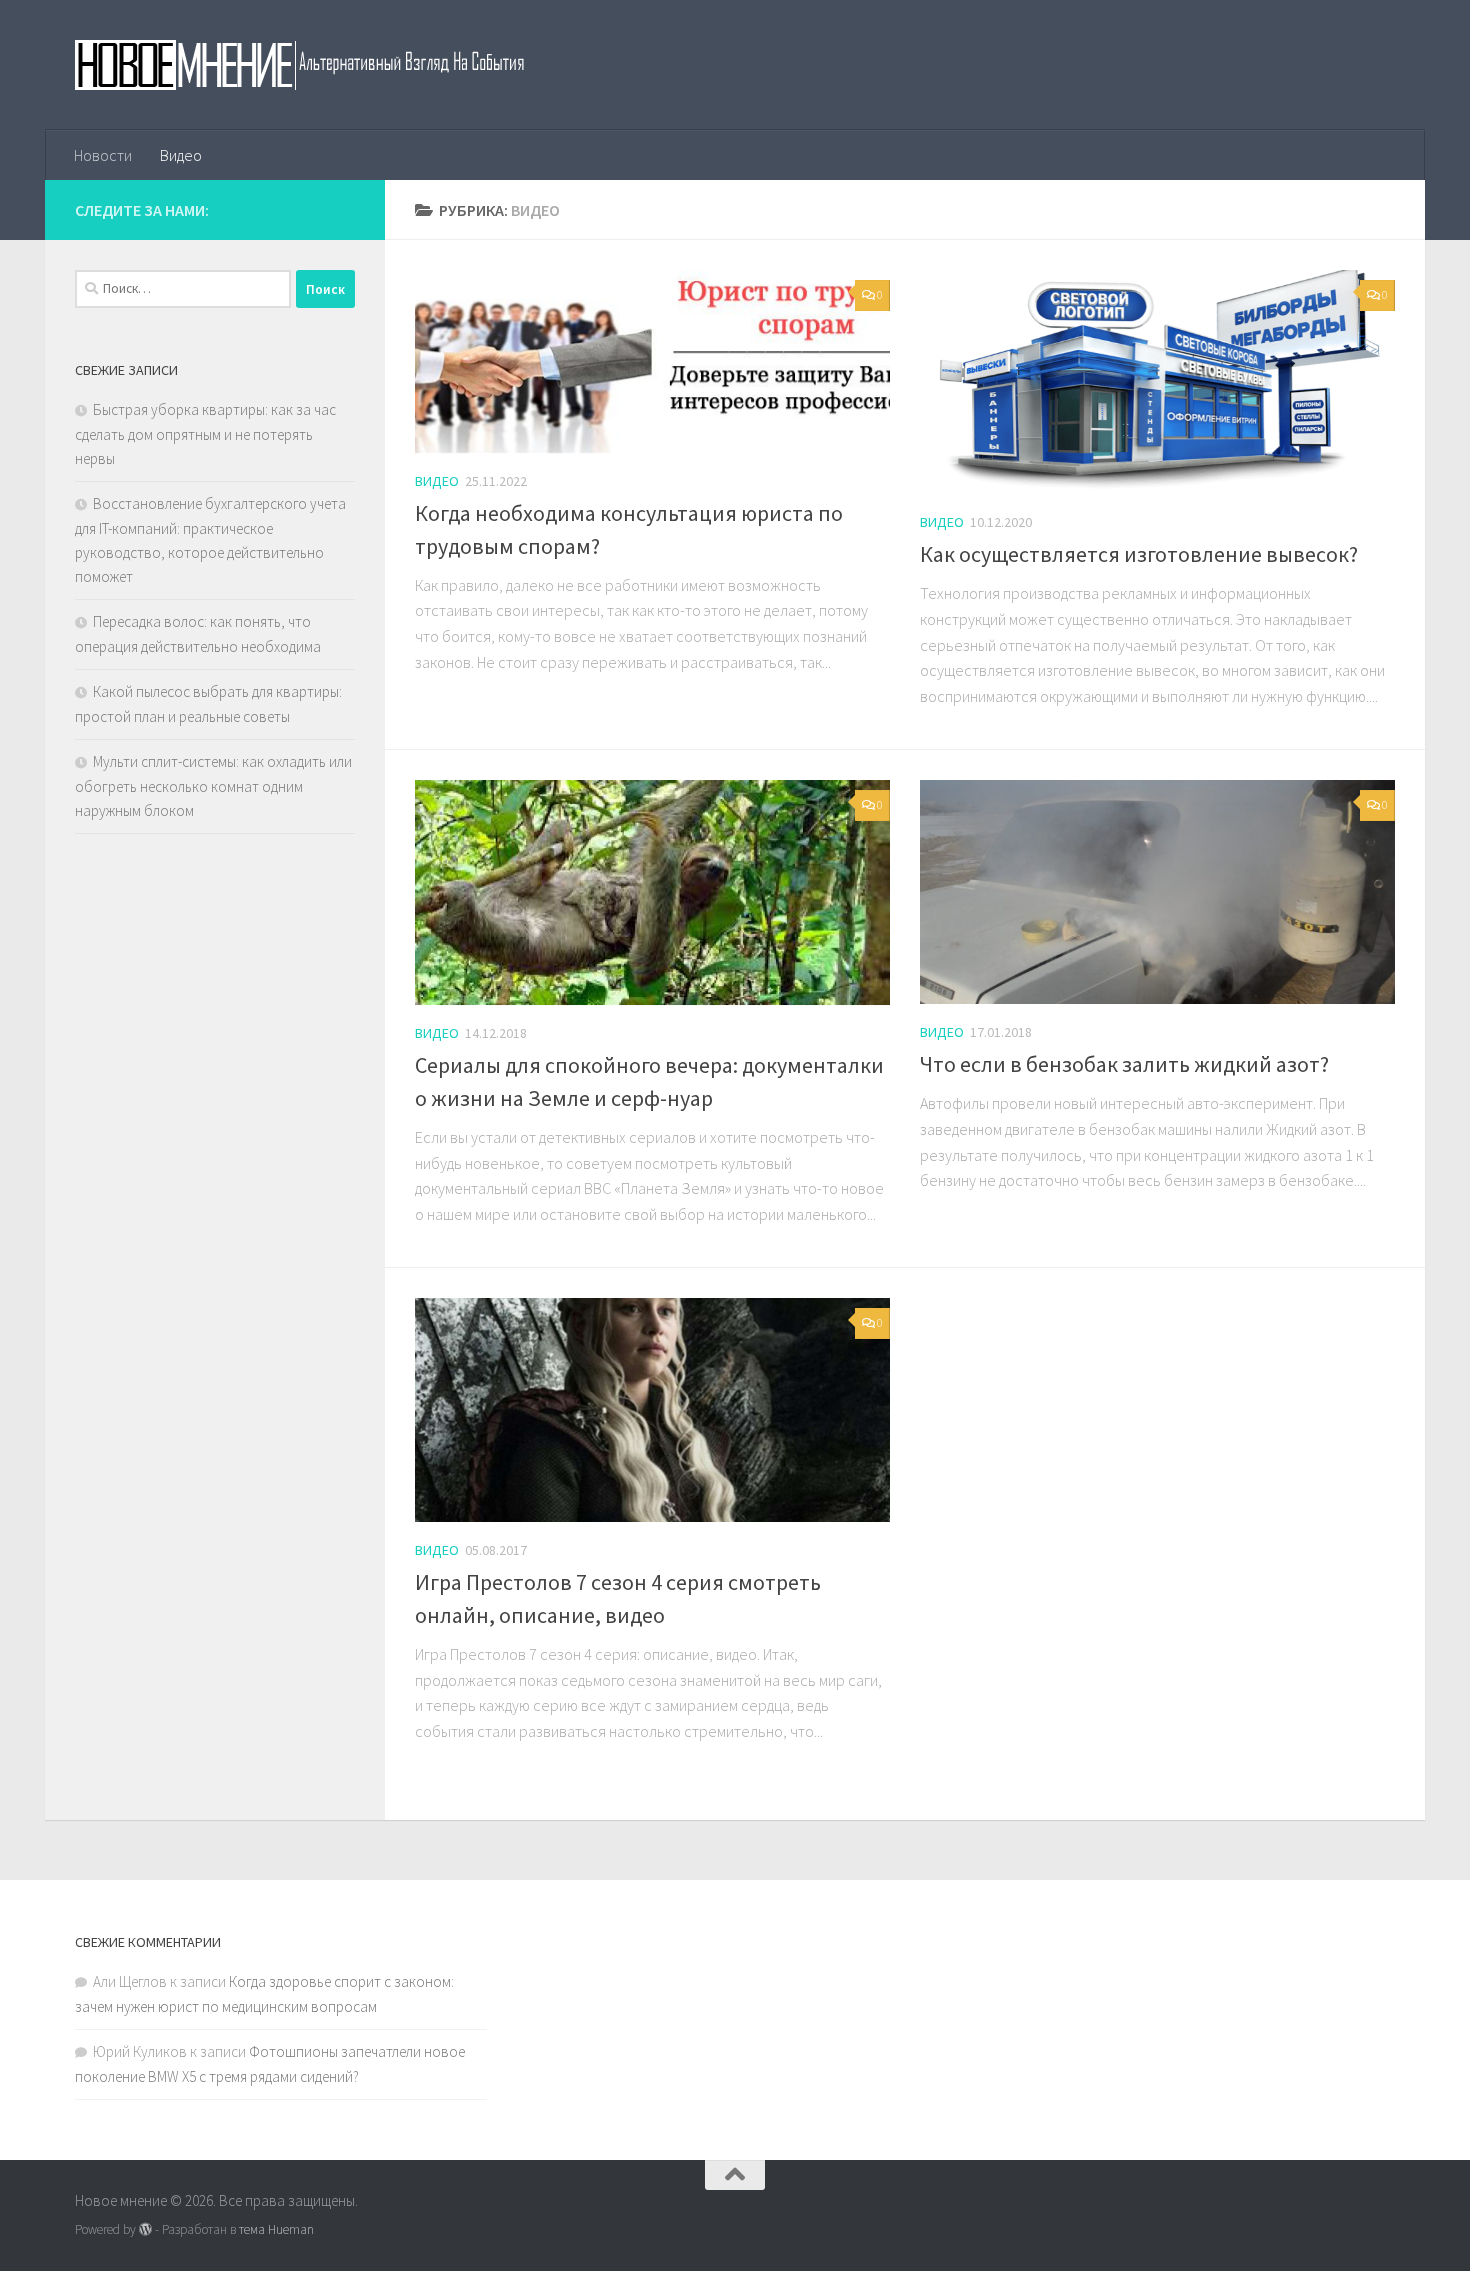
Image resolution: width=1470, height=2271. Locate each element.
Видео (181, 155)
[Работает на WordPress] (145, 2229)
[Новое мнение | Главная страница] (321, 65)
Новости (103, 155)
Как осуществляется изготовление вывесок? (1139, 554)
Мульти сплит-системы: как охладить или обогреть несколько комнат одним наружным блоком (213, 786)
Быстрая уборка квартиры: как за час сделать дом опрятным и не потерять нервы (205, 434)
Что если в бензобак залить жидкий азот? (1124, 1064)
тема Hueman (276, 2229)
